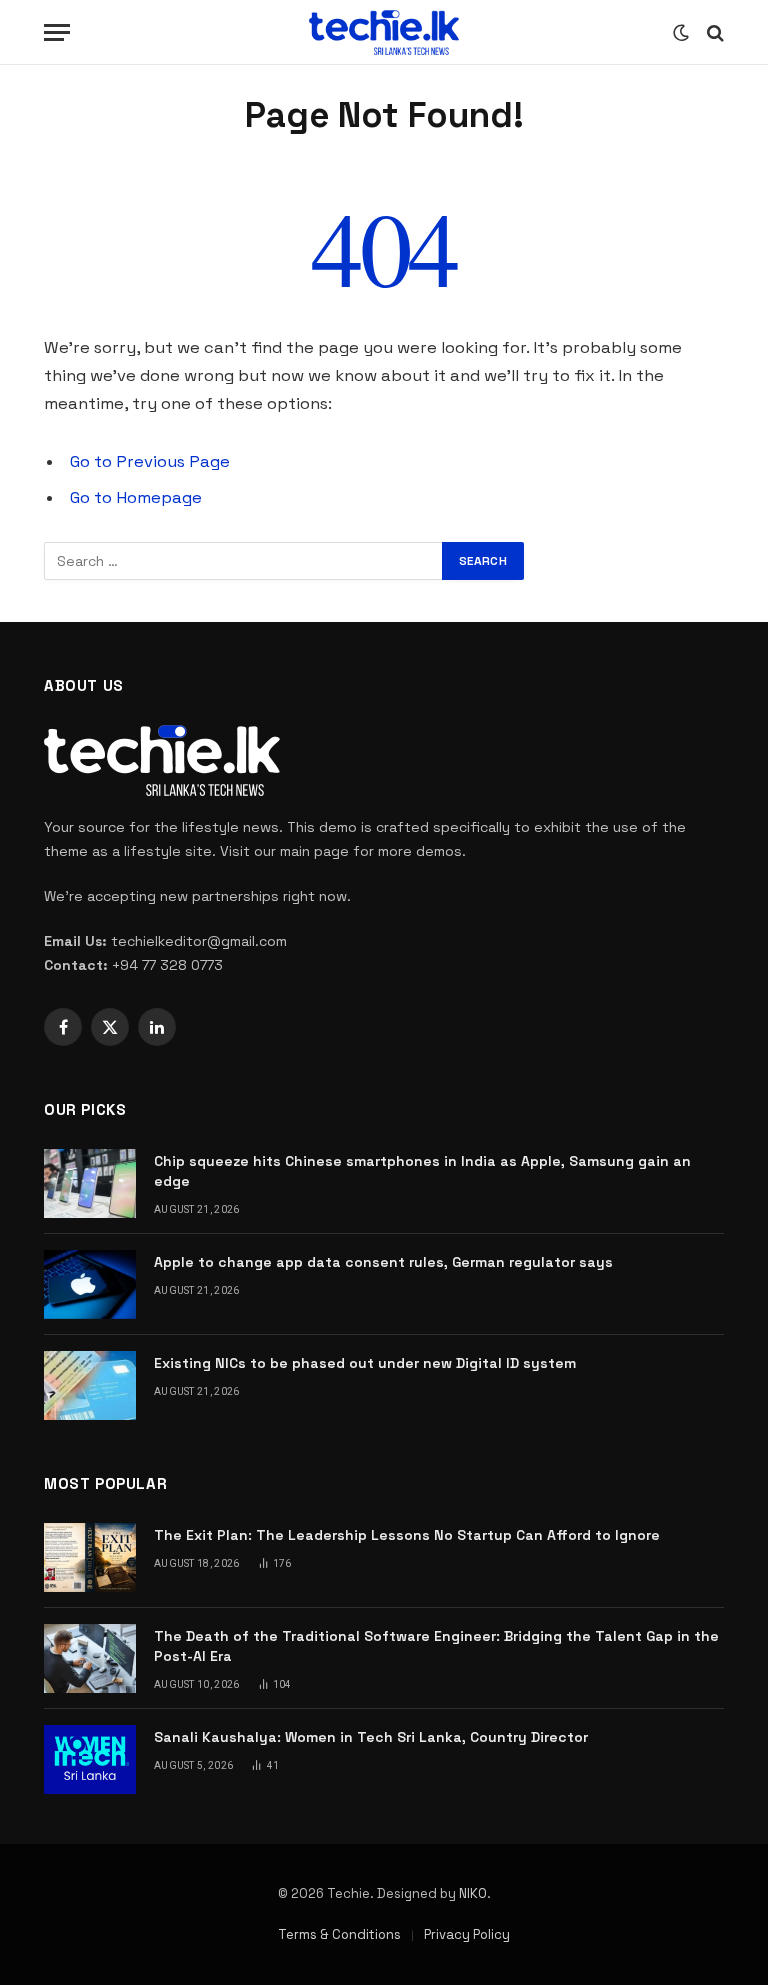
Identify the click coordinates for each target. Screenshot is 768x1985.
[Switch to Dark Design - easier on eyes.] (681, 33)
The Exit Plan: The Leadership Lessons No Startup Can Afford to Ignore (407, 1535)
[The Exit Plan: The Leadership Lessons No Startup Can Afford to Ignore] (90, 1557)
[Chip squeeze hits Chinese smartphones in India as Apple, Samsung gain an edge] (90, 1183)
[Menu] (57, 32)
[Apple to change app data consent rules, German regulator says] (90, 1284)
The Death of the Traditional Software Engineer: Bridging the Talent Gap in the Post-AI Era (436, 1646)
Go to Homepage (136, 497)
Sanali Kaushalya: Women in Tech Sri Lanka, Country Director (371, 1737)
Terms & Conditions (339, 1934)
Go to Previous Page (150, 461)
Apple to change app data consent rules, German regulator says (383, 1262)
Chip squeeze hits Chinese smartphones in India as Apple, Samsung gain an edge (422, 1171)
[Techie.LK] (384, 32)
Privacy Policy (467, 1934)
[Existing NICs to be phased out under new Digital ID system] (90, 1385)
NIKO (473, 1893)
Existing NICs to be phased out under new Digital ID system (365, 1363)
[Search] (713, 32)
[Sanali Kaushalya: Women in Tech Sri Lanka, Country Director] (90, 1759)
